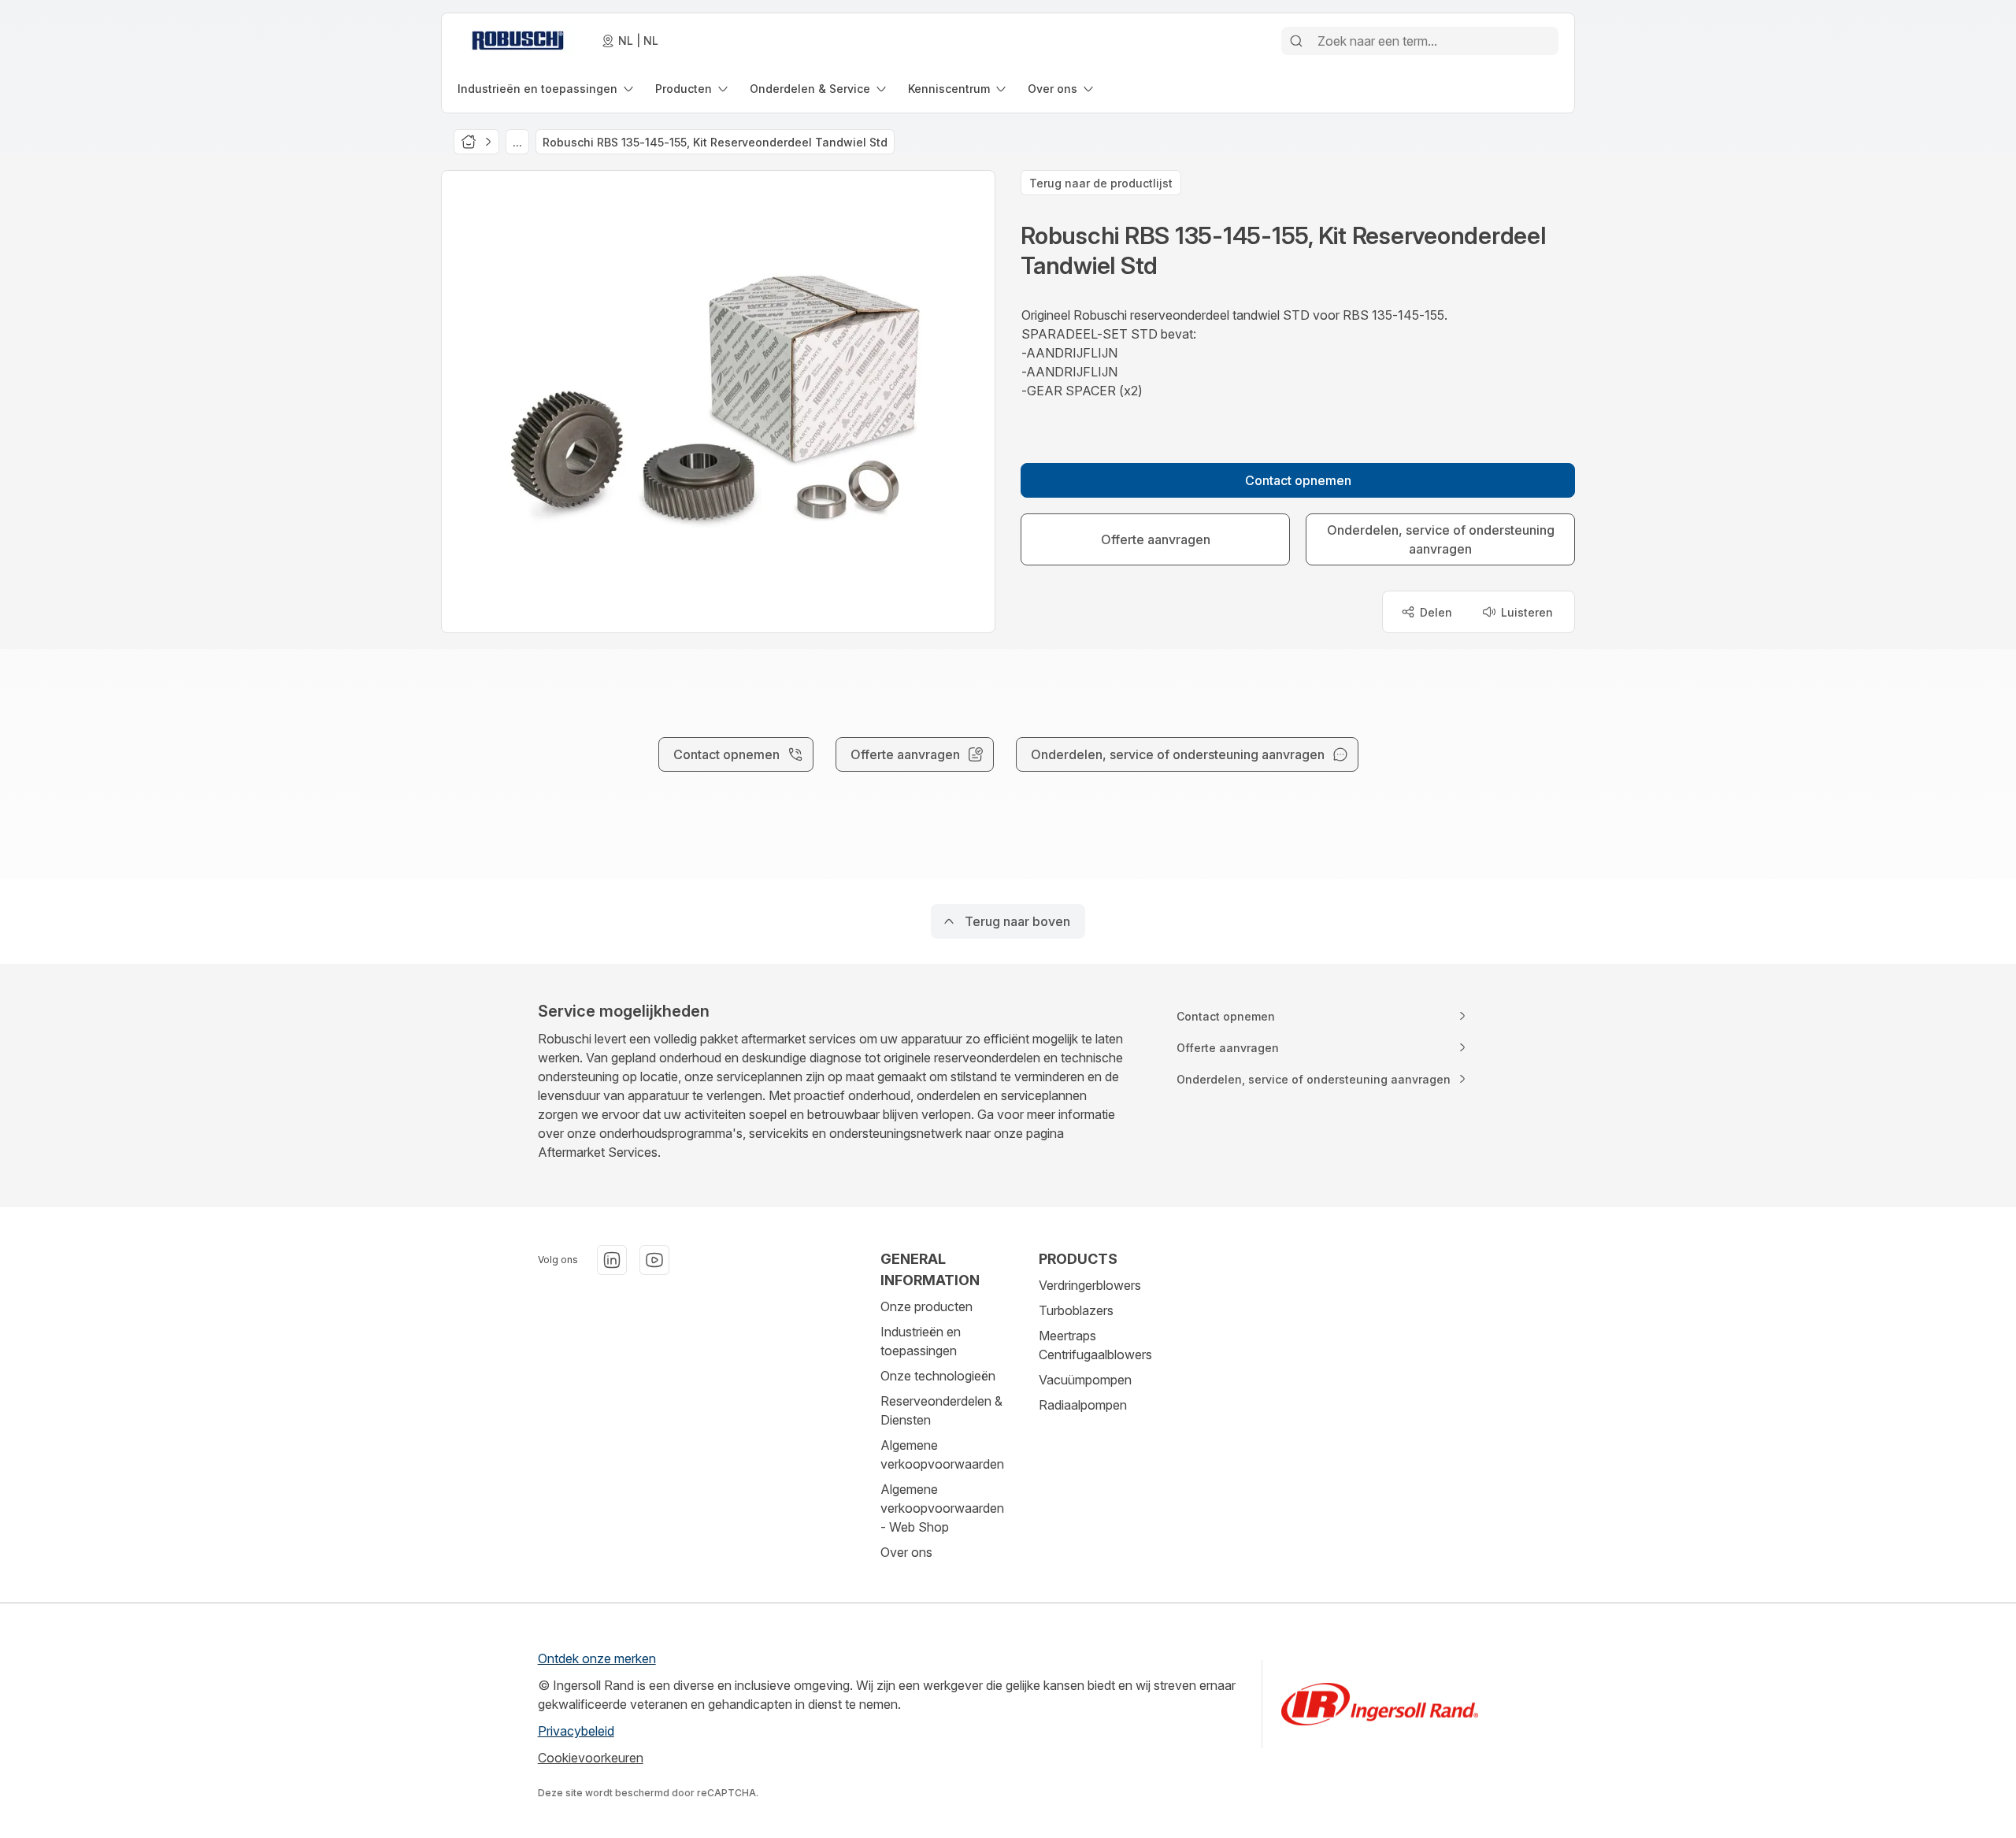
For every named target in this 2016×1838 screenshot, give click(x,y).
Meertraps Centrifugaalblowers (1095, 1345)
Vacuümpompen (1085, 1380)
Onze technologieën (938, 1376)
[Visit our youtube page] (654, 1260)
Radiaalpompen (1083, 1405)
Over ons (906, 1552)
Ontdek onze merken (597, 1658)
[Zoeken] (1296, 41)
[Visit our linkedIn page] (612, 1260)
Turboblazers (1076, 1310)
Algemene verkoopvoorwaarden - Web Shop (942, 1508)
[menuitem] (547, 89)
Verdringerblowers (1090, 1285)
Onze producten (926, 1306)
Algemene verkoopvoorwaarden (942, 1454)
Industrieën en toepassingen (921, 1341)
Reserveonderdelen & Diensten (941, 1410)
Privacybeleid (576, 1731)
